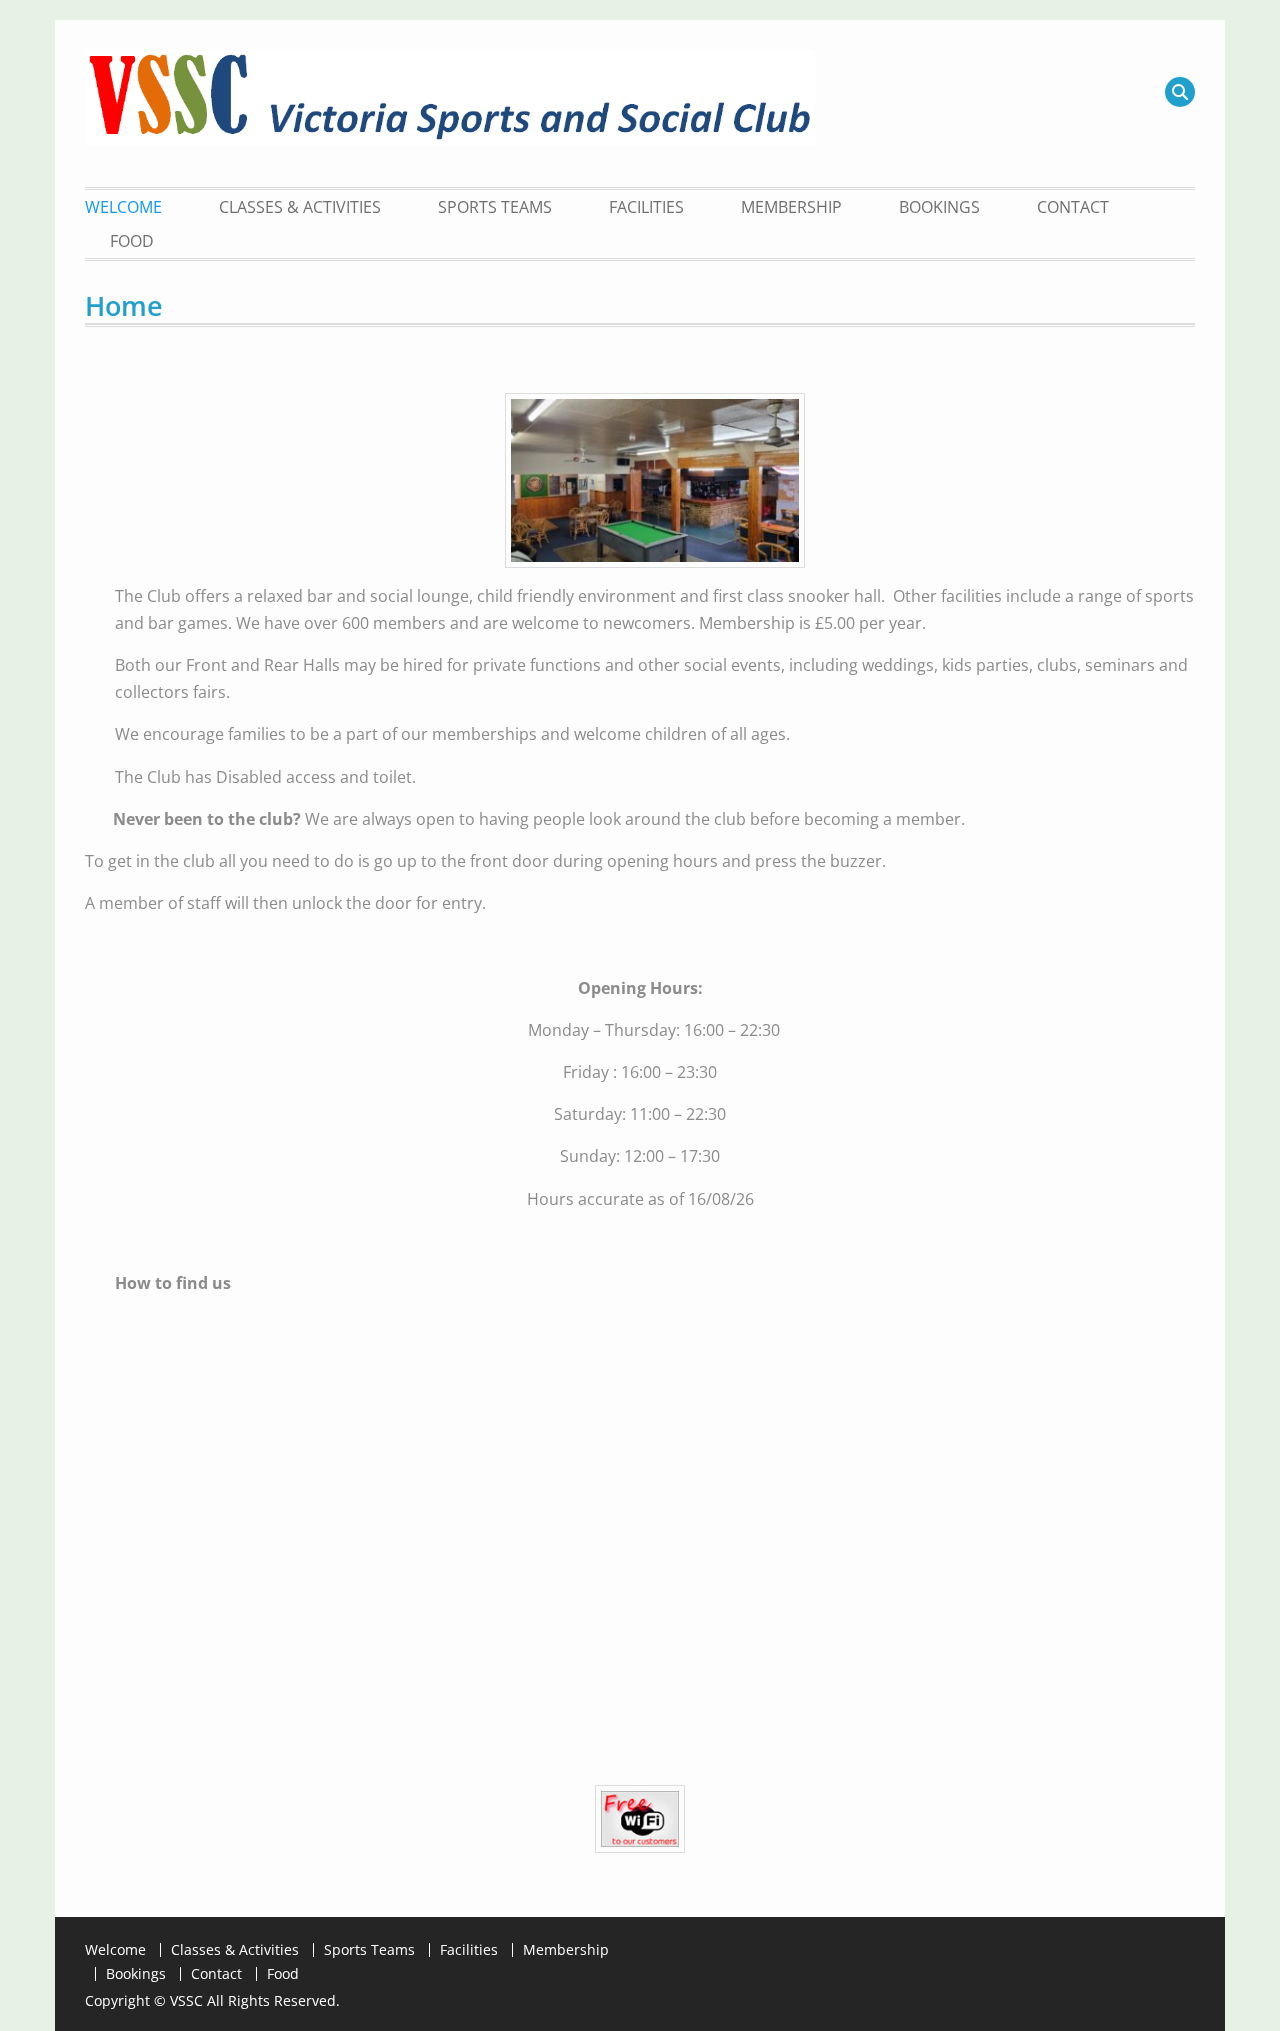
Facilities (646, 207)
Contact (1073, 207)
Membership (791, 207)
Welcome (123, 207)
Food (132, 241)
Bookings (939, 207)
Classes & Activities (300, 207)
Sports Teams (495, 207)
